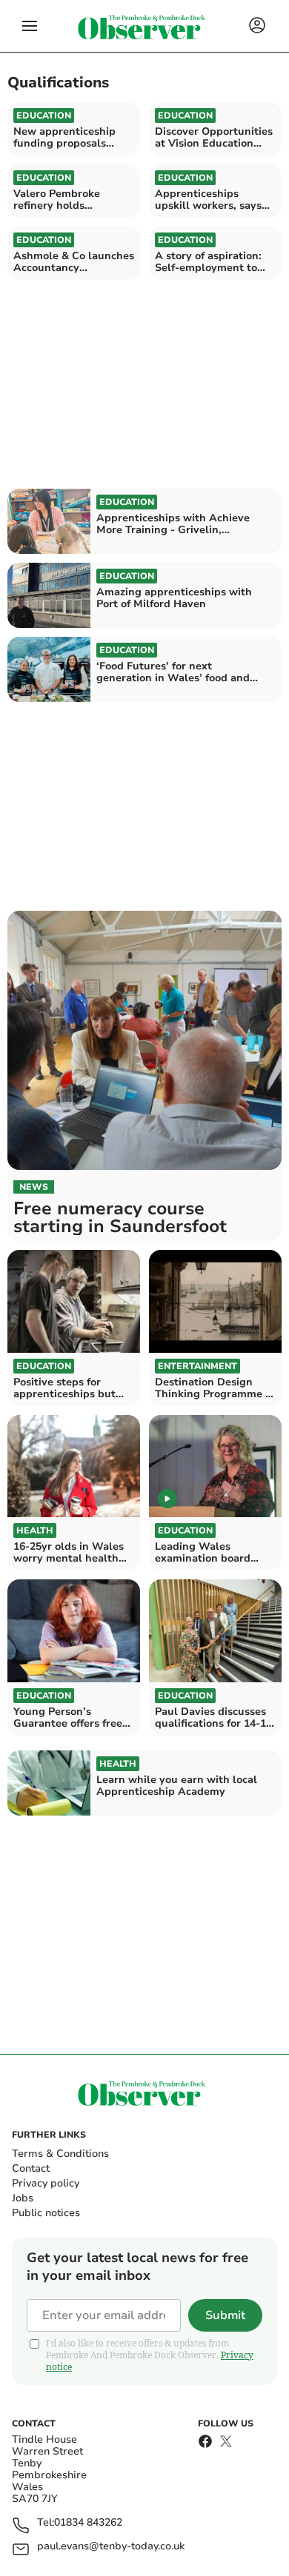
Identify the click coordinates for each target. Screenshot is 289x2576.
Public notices (46, 2213)
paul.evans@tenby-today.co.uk (111, 2547)
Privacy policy (46, 2183)
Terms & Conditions (60, 2154)
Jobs (23, 2198)
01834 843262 (88, 2523)
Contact (31, 2168)
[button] (30, 26)
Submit (225, 2315)
